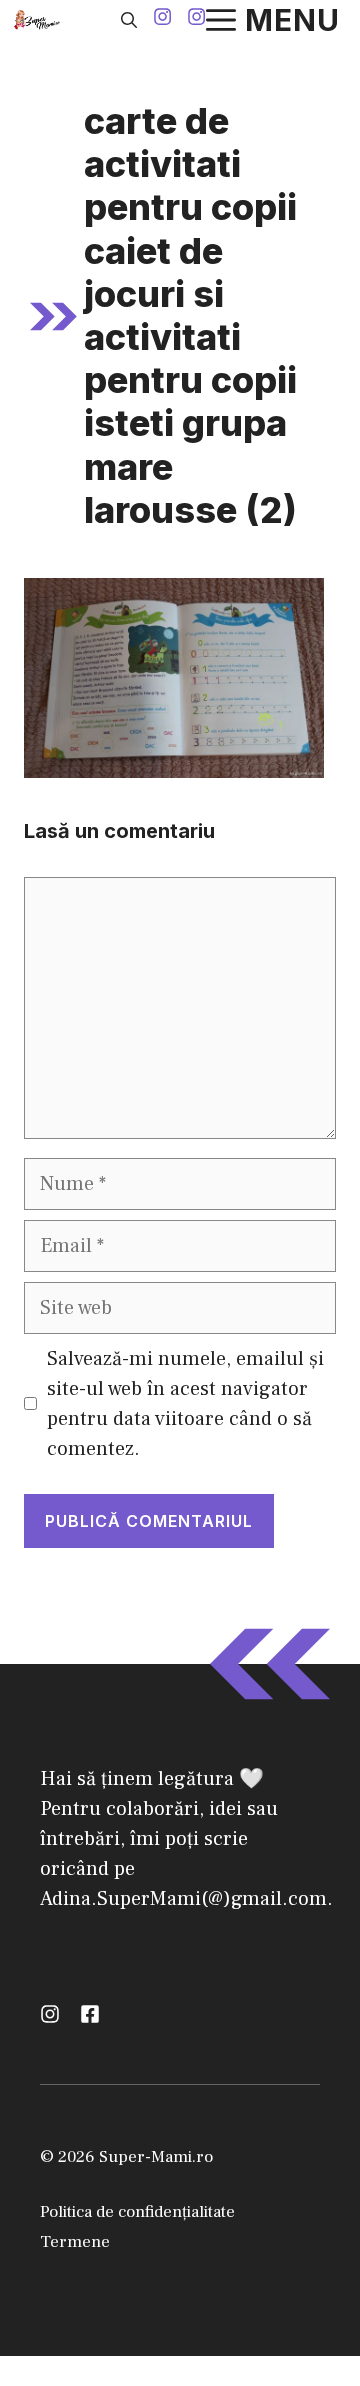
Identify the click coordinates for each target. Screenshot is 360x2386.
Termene (75, 2242)
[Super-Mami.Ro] (39, 20)
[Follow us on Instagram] (162, 19)
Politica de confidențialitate (137, 2212)
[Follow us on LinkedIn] (90, 2014)
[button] (129, 20)
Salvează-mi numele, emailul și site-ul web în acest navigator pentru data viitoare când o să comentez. (185, 1404)
